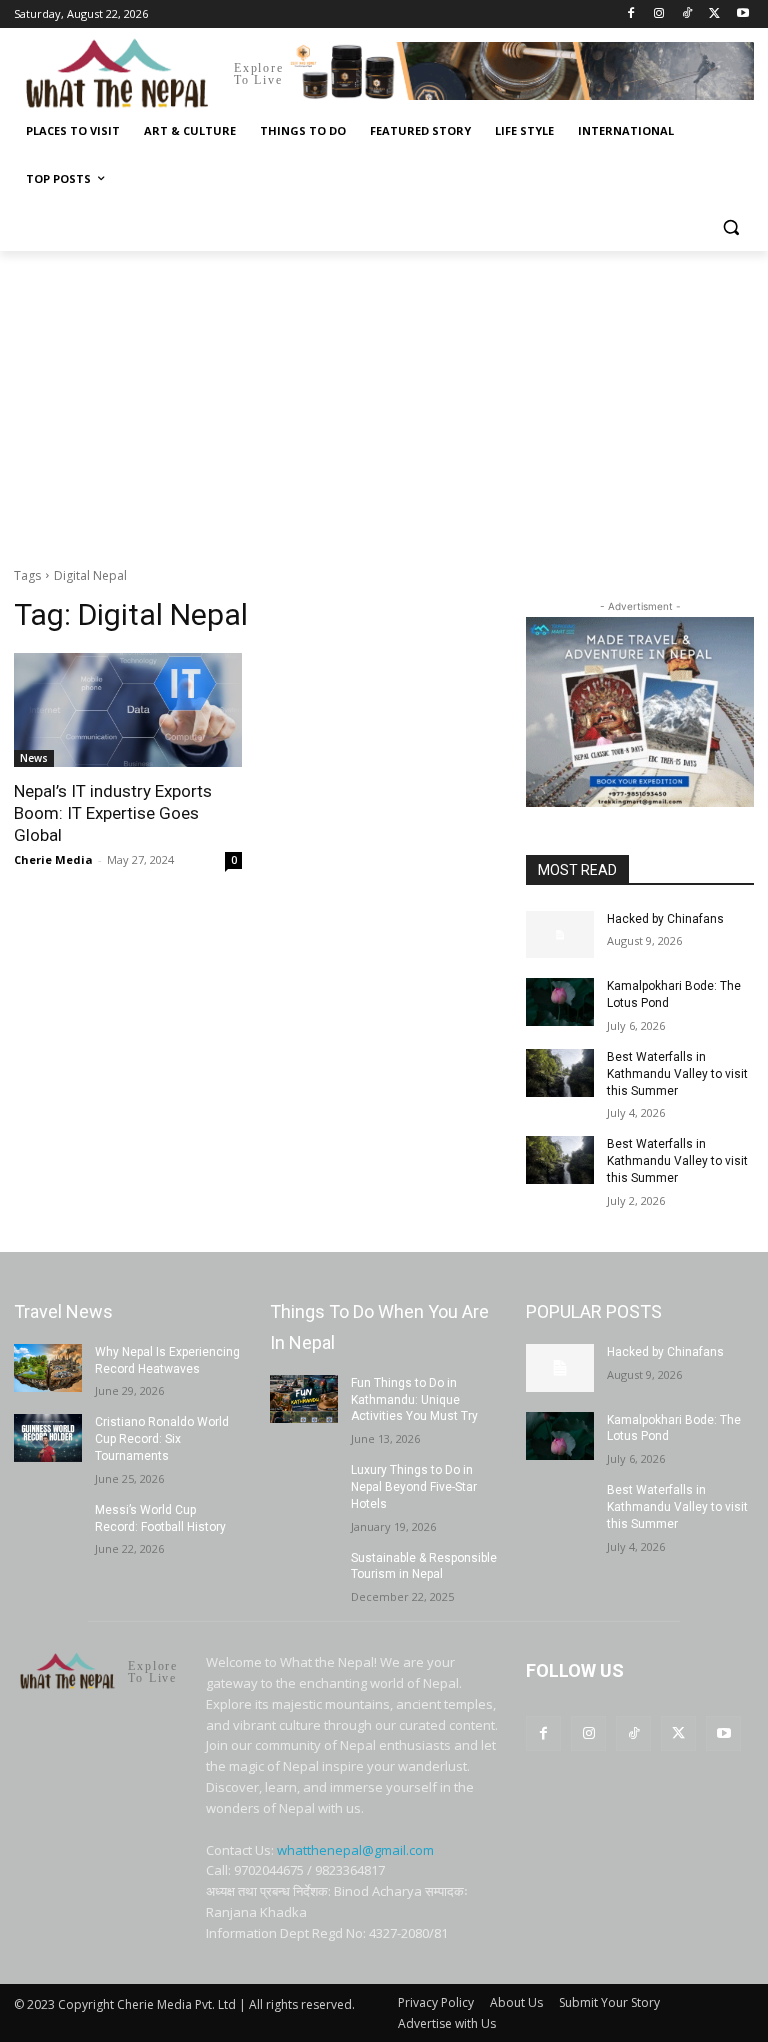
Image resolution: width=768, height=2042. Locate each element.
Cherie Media (53, 859)
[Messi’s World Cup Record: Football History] (48, 1526)
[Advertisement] (384, 401)
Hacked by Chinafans (665, 919)
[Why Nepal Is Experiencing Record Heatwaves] (48, 1368)
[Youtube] (742, 14)
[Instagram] (659, 14)
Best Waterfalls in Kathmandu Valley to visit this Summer (677, 1074)
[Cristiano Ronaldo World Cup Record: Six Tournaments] (48, 1438)
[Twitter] (714, 14)
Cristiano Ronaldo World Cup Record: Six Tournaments (162, 1439)
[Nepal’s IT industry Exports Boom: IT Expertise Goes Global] (128, 710)
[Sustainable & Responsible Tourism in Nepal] (304, 1574)
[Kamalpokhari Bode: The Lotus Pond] (560, 1002)
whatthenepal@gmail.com (355, 1850)
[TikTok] (687, 14)
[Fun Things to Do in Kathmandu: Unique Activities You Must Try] (304, 1399)
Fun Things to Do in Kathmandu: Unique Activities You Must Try (414, 1400)
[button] (730, 227)
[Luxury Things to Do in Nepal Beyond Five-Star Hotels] (304, 1486)
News (34, 758)
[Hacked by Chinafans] (560, 935)
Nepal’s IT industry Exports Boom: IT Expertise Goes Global (113, 813)
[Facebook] (631, 14)
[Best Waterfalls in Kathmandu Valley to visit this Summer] (560, 1073)
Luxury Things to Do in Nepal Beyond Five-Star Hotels (414, 1487)
